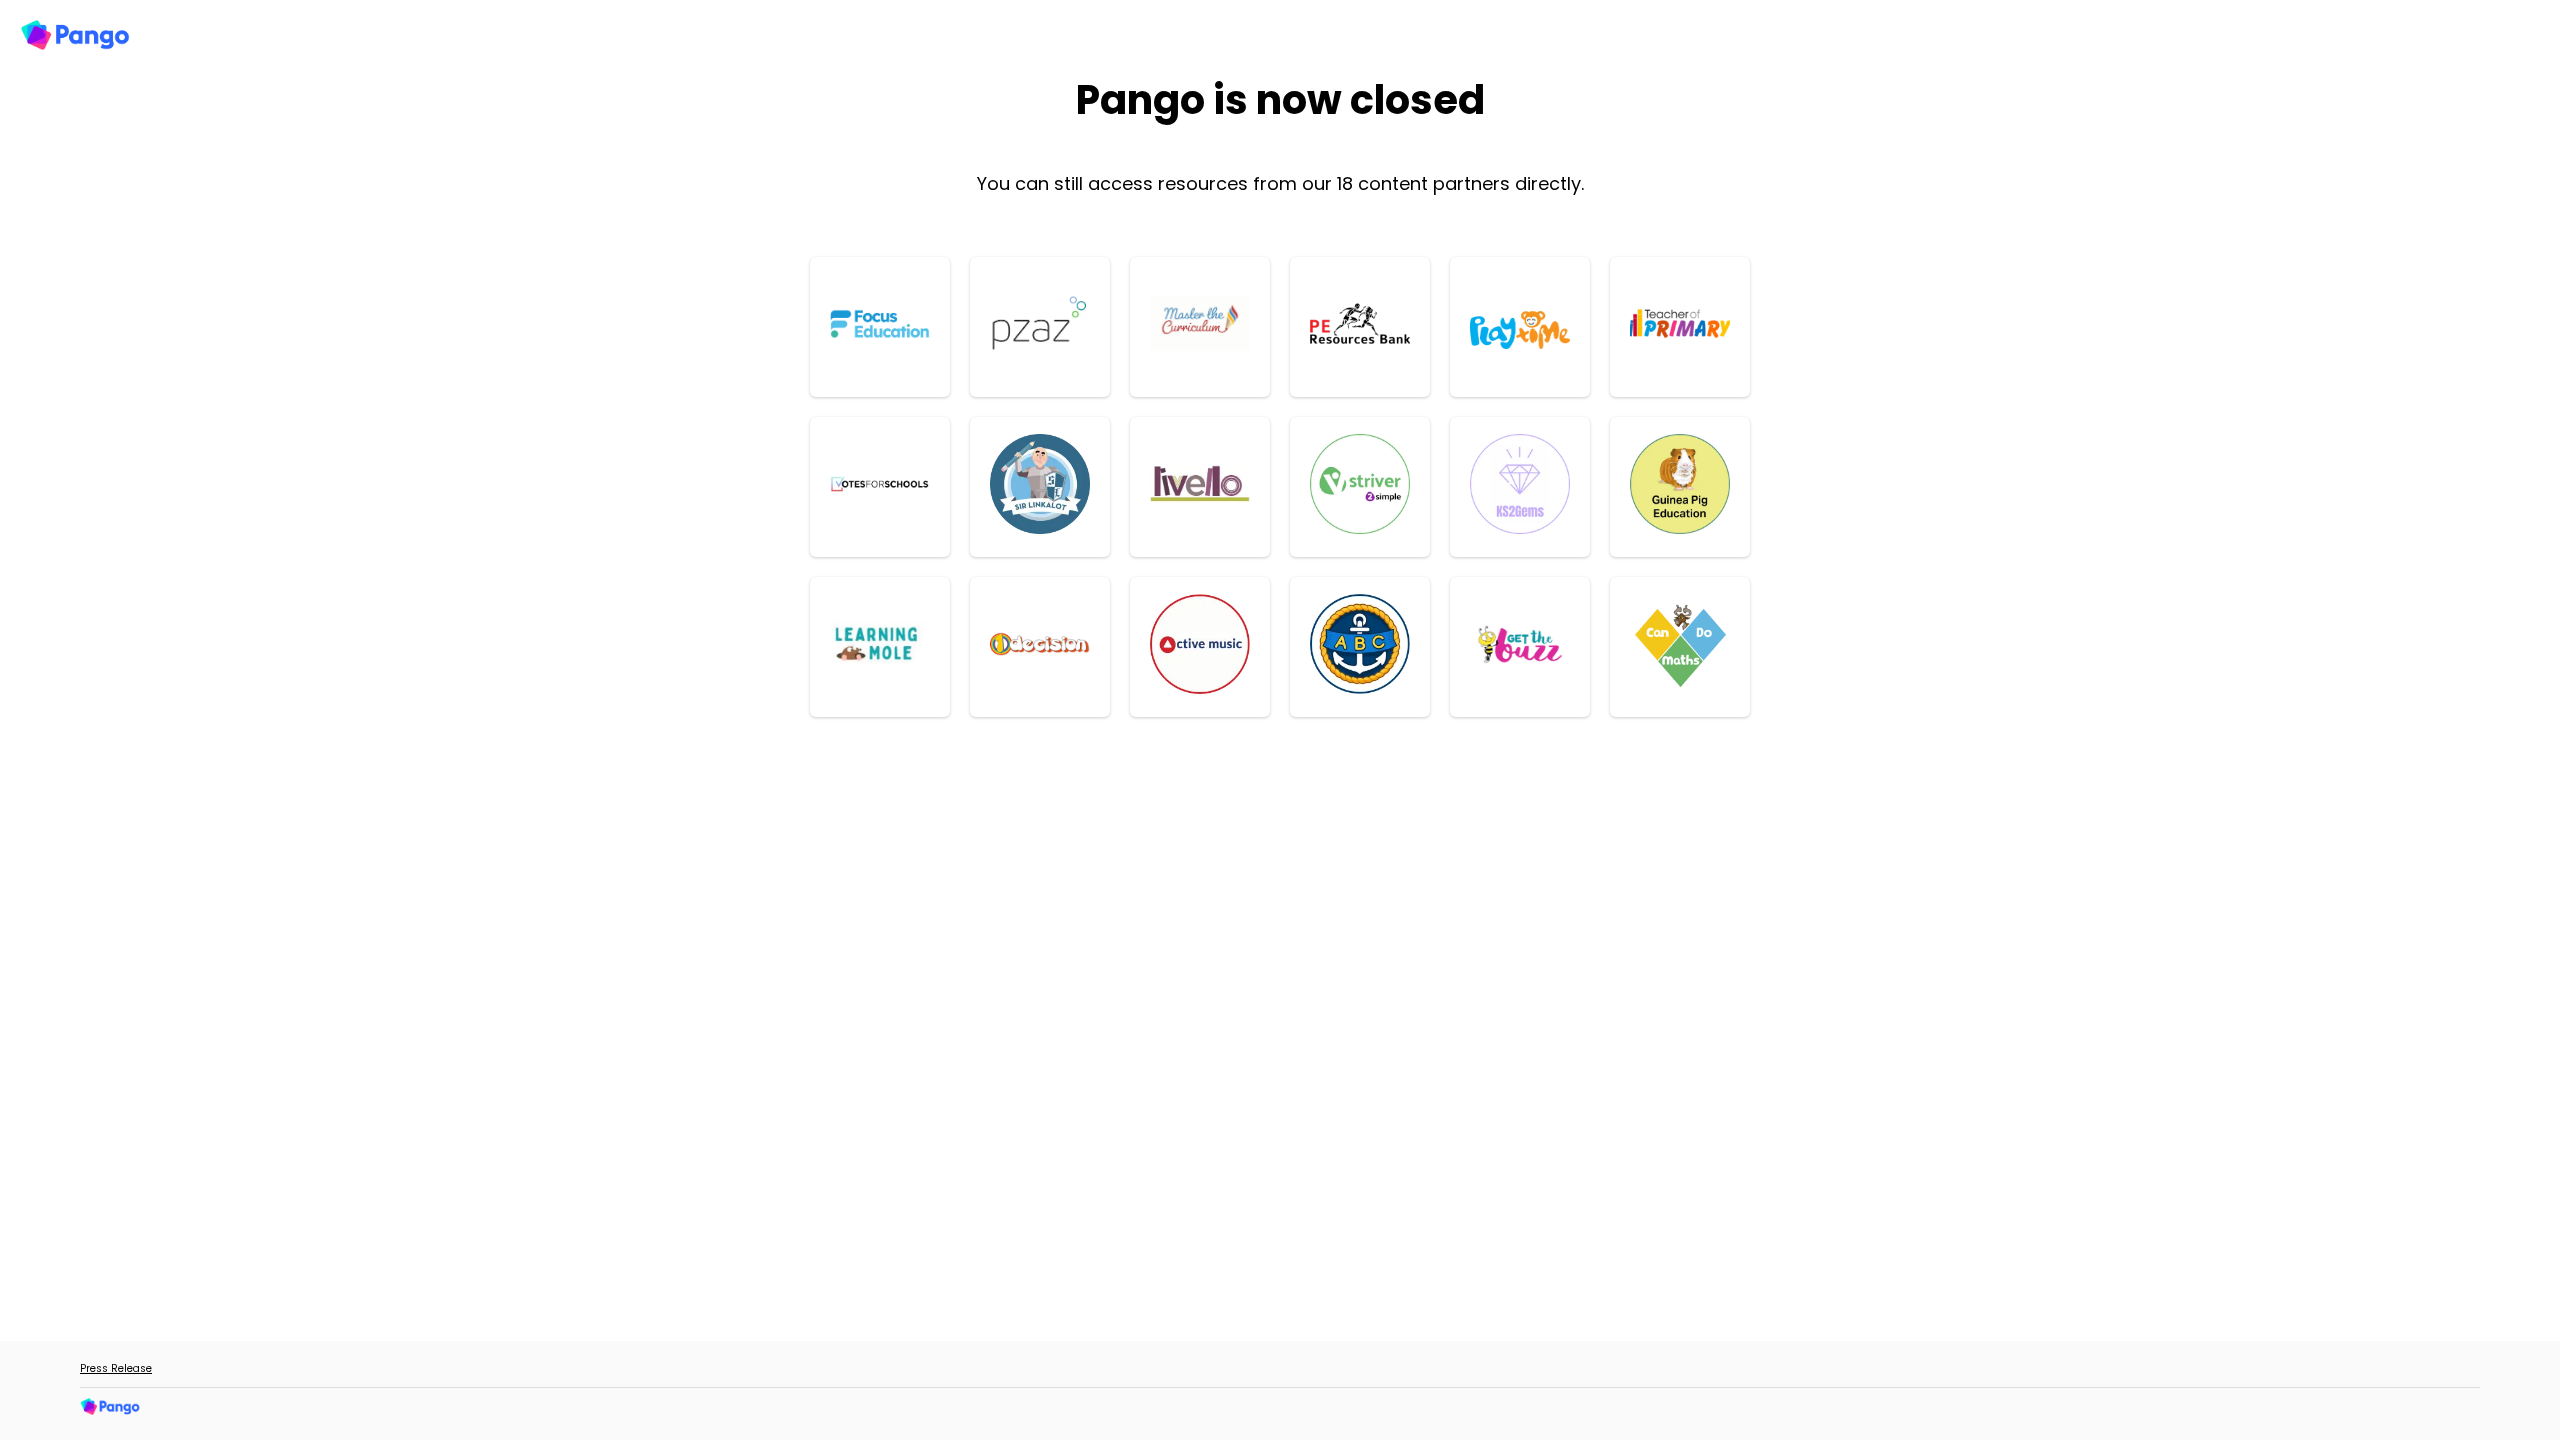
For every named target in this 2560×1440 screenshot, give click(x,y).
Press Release (116, 1368)
